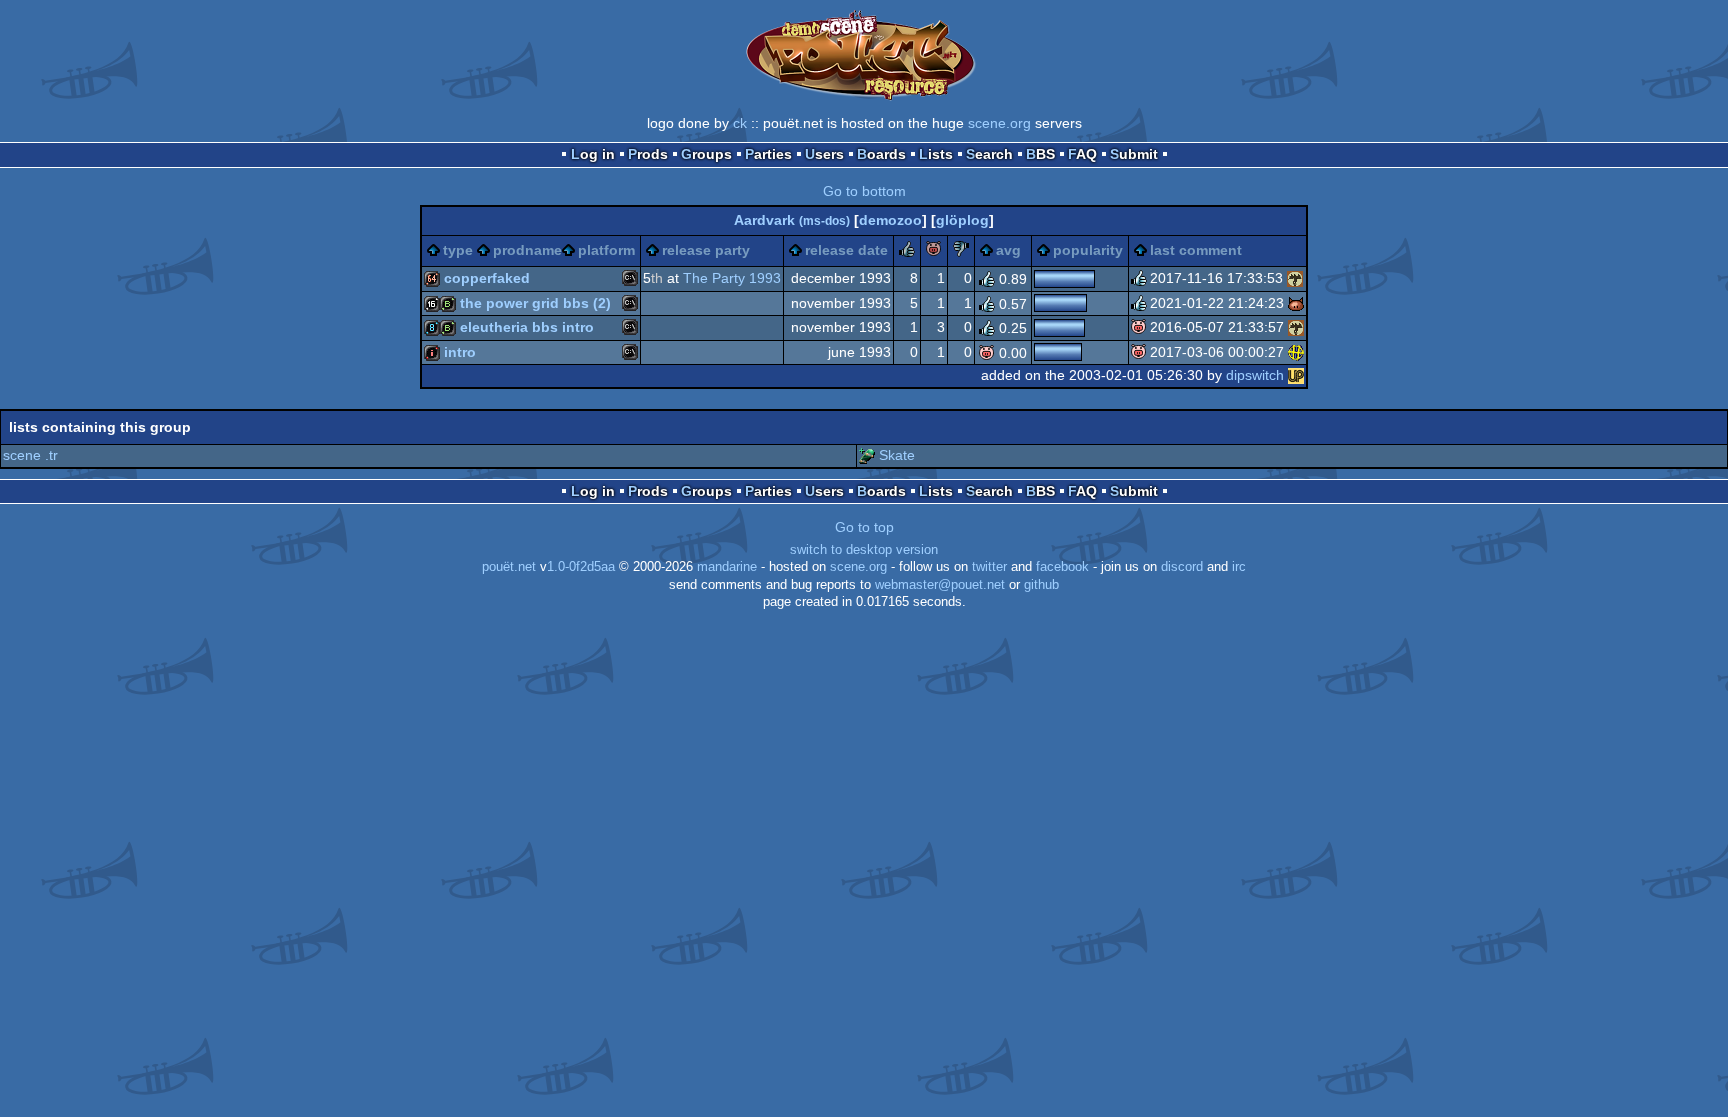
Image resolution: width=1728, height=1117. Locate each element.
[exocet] (1296, 303)
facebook (1062, 567)
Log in (593, 154)
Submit (1134, 154)
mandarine (727, 567)
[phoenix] (1296, 352)
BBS (1040, 154)
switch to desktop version (864, 550)
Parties (768, 154)
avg (1008, 250)
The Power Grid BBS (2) (535, 303)
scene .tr (30, 455)
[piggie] (934, 252)
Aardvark (792, 220)
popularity (1088, 250)
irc (1239, 567)
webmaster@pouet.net (940, 585)
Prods (648, 154)
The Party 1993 (732, 278)
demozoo (890, 220)
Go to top (864, 527)
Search (989, 154)
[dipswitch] (1296, 375)
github (1041, 585)
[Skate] (867, 455)
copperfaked (487, 278)
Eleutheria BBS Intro (527, 327)
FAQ (1082, 154)
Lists (936, 154)
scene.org (999, 123)
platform (606, 250)
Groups (706, 154)
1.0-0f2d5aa (581, 567)
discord (1182, 567)
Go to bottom (864, 191)
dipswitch (1255, 375)
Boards (881, 154)
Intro (460, 352)
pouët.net (509, 567)
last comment (1196, 250)
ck (740, 123)
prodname (527, 250)
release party (706, 250)
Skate (897, 455)
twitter (989, 567)
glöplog (962, 220)
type (458, 250)
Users (824, 154)
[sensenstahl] (1295, 278)
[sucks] (961, 252)
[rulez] (907, 252)
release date (846, 250)
